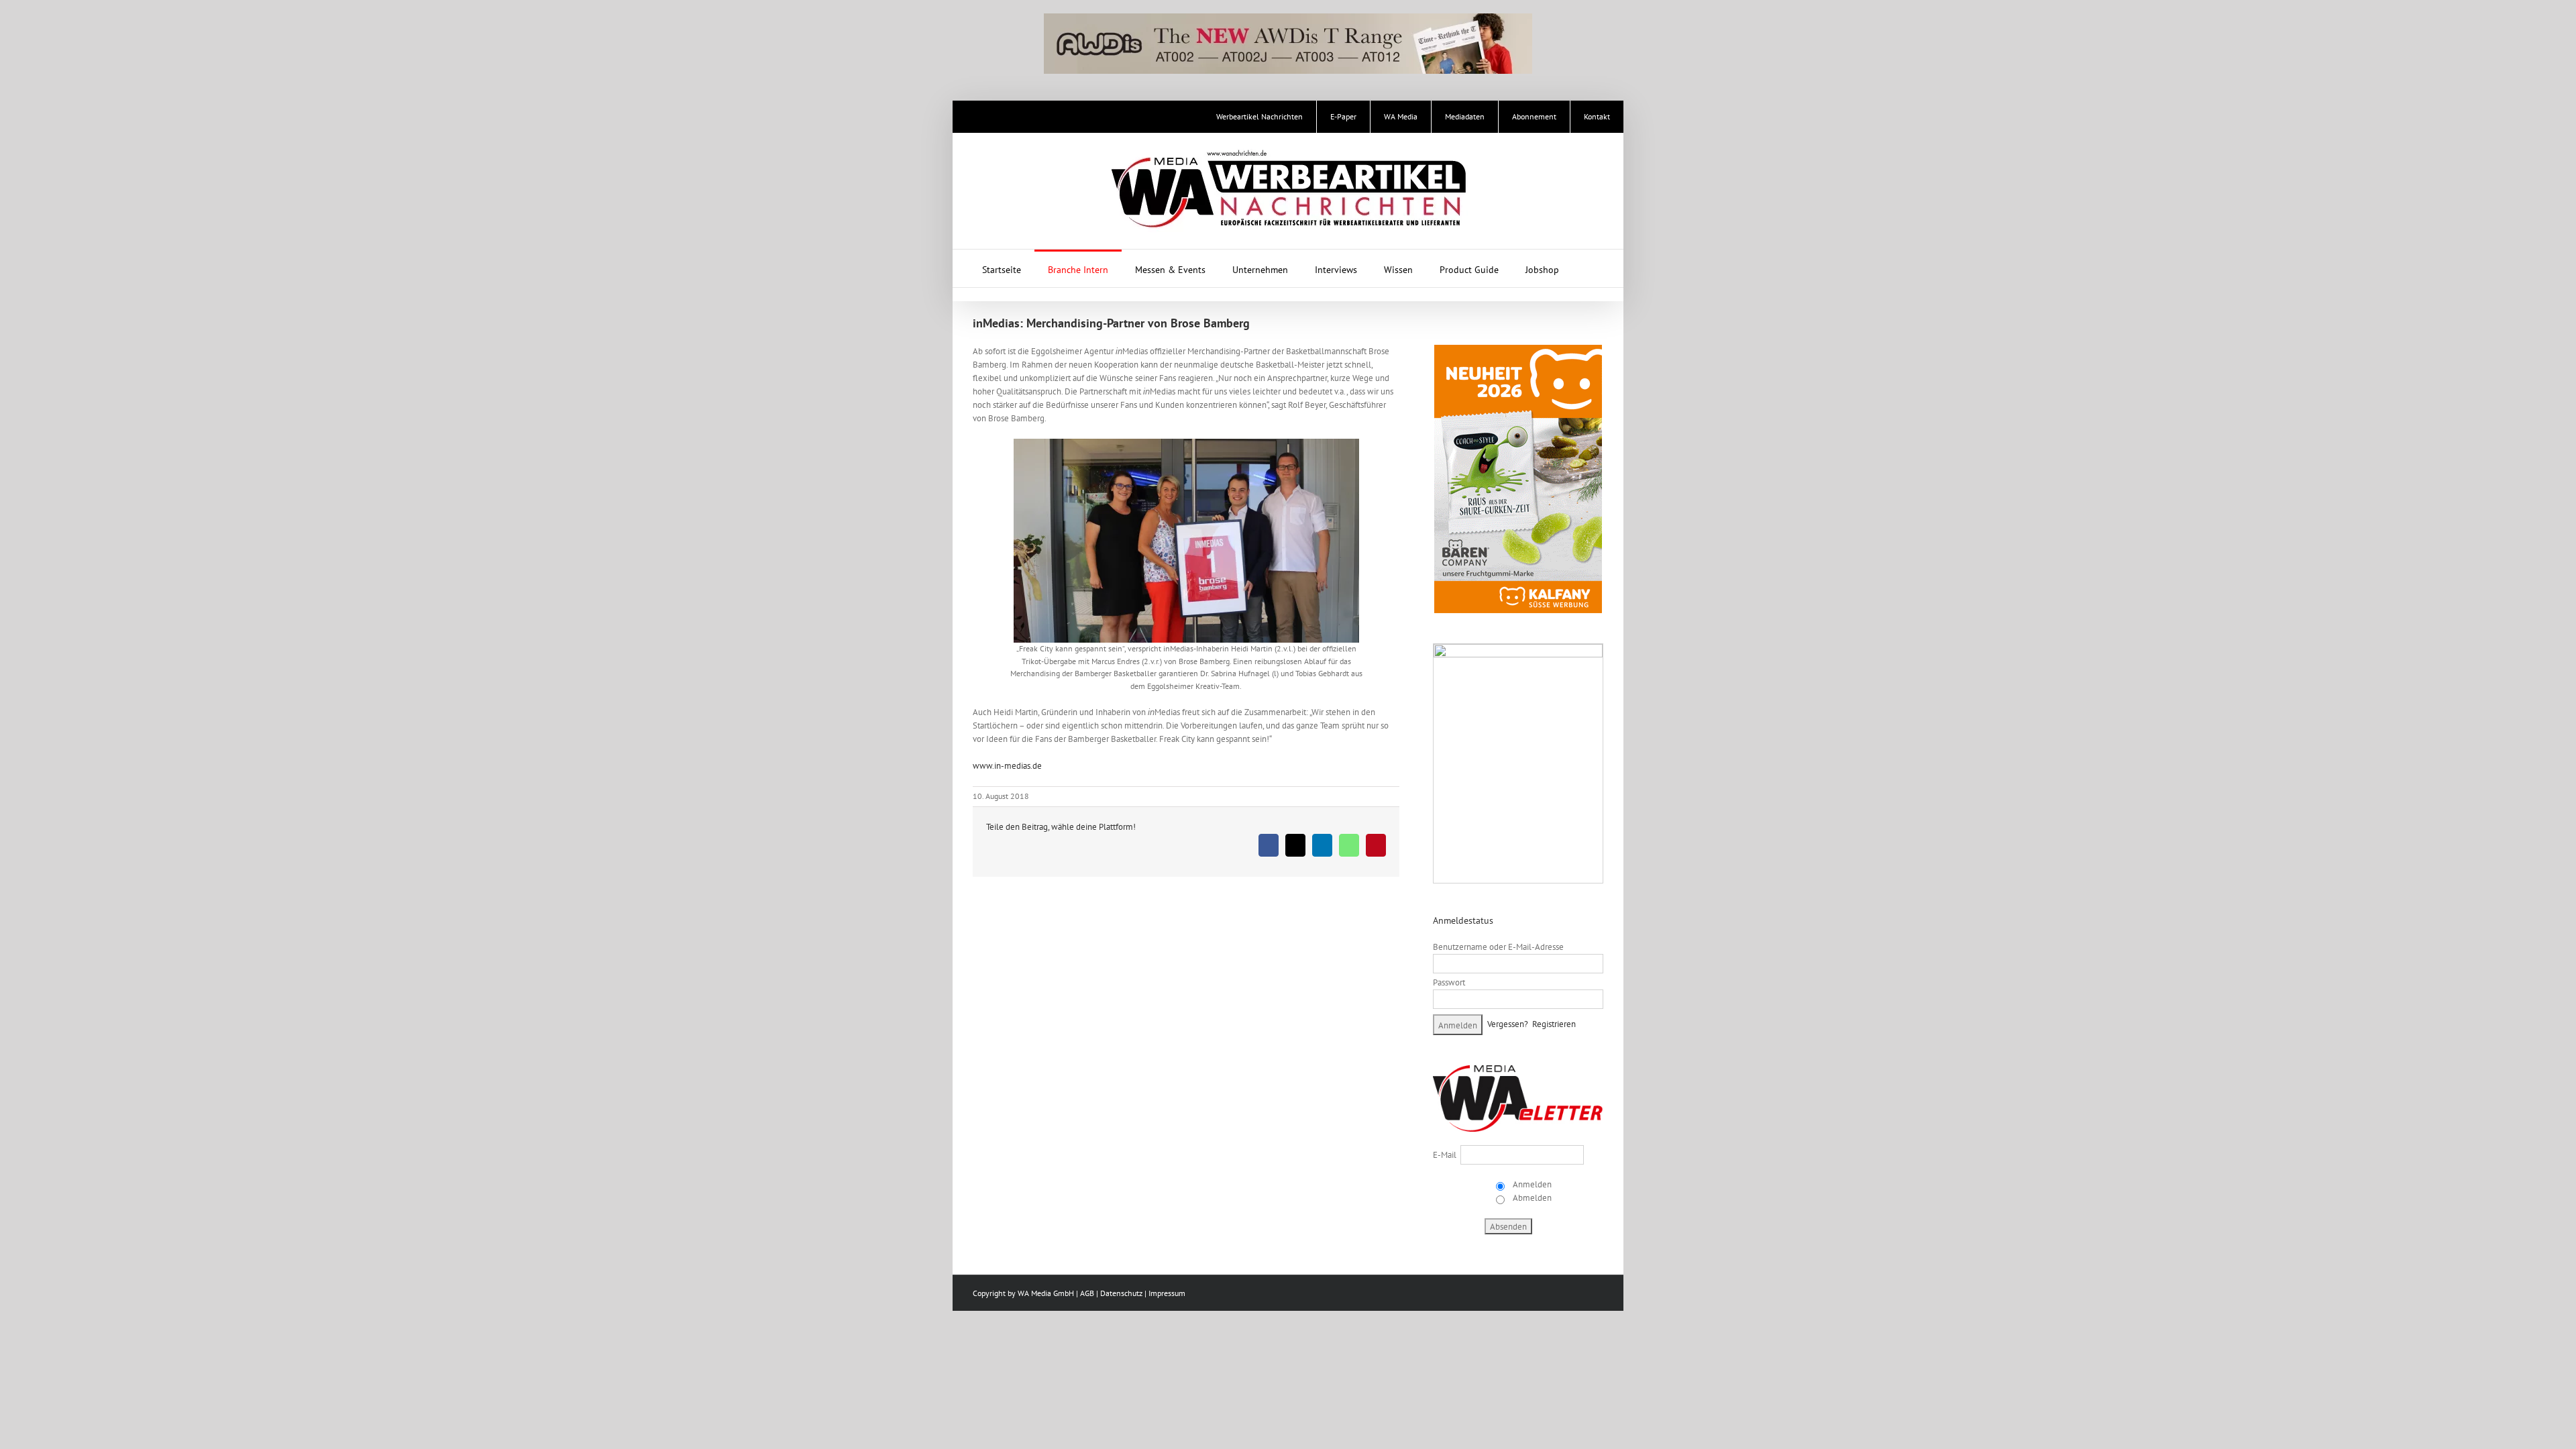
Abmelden (1531, 1198)
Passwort (1449, 982)
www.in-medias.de (1007, 766)
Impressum (1167, 1293)
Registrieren (1554, 1024)
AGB (1087, 1293)
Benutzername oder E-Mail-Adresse (1498, 947)
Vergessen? (1508, 1024)
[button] (1590, 268)
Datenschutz (1121, 1293)
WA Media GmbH (1046, 1293)
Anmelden (1531, 1184)
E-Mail (1445, 1155)
